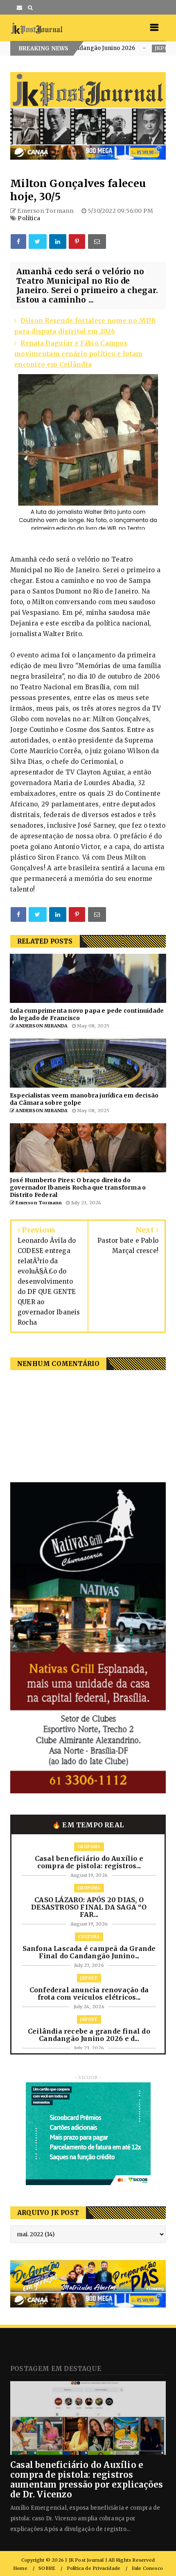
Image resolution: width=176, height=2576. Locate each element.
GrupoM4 (89, 1847)
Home (20, 2568)
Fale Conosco (147, 2568)
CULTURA (89, 1937)
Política (29, 218)
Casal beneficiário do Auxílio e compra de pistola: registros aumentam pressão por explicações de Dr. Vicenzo (87, 2480)
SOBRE (47, 2568)
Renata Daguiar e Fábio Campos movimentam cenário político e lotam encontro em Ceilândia (79, 354)
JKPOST (112, 48)
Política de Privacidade (94, 2568)
